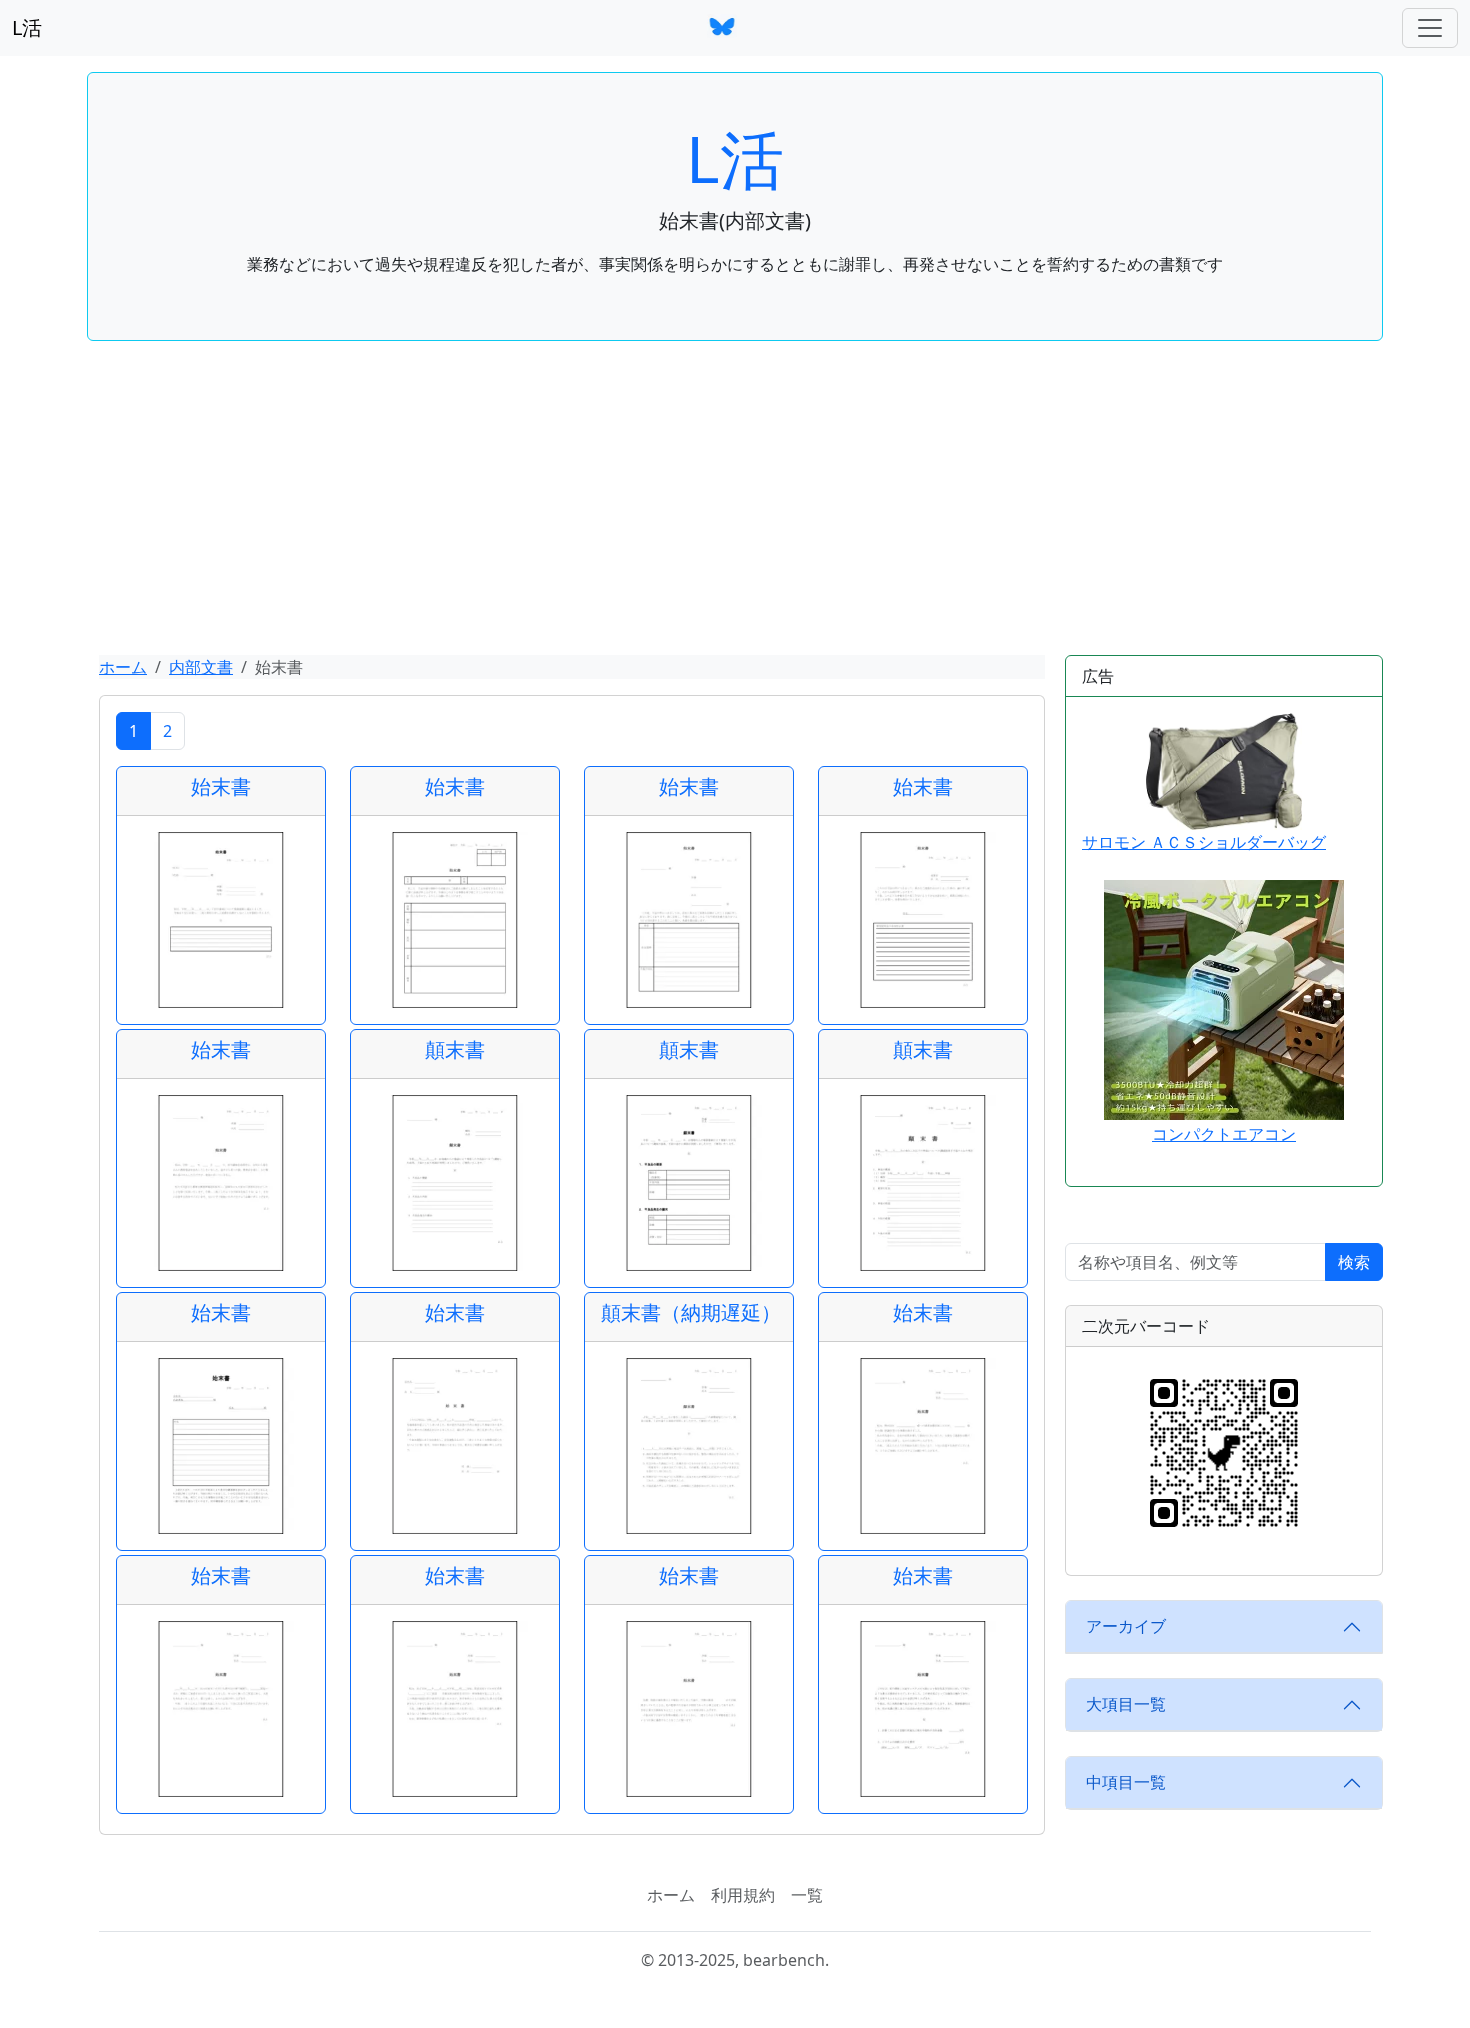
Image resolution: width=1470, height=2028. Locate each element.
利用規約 (743, 1895)
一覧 (807, 1895)
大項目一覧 (1126, 1704)
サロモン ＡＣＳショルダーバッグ (1204, 842)
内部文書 (201, 667)
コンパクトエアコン (1224, 1134)
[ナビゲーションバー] (1430, 28)
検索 (1354, 1262)
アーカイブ (1126, 1626)
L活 (27, 27)
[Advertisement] (735, 505)
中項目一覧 (1126, 1782)
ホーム (123, 667)
